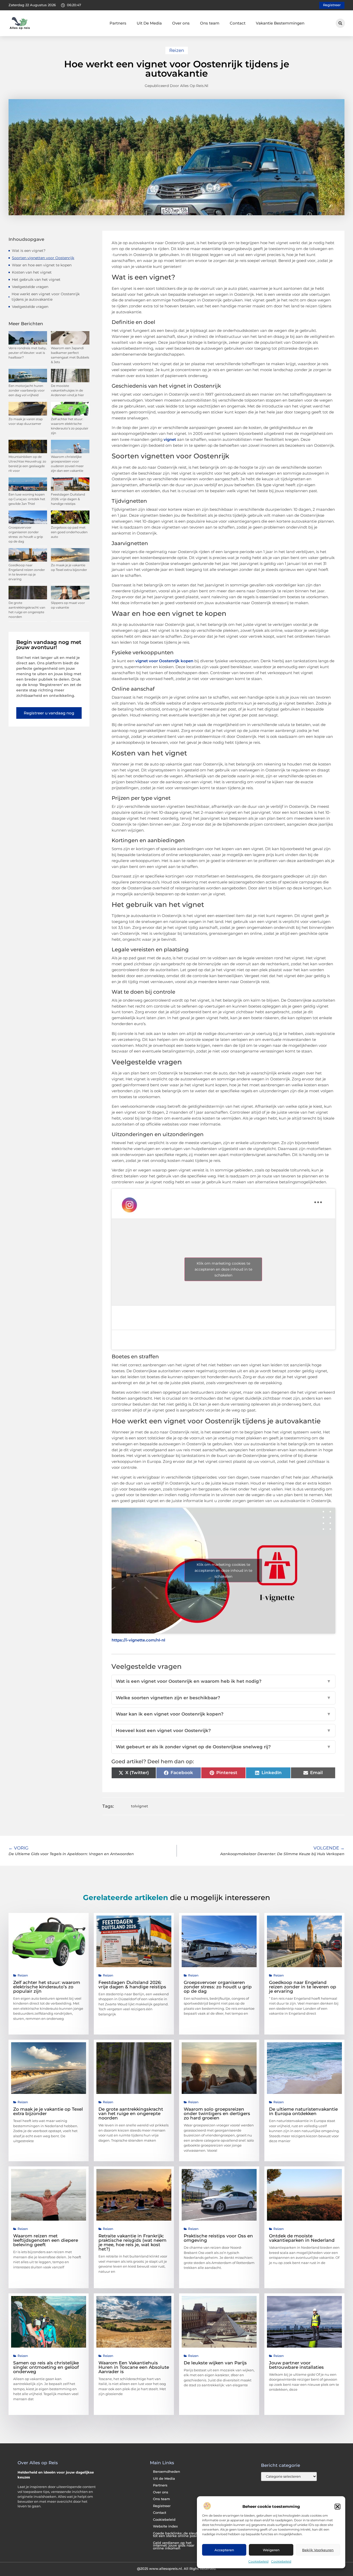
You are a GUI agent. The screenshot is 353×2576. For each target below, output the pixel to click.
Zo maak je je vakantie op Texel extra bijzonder (48, 2111)
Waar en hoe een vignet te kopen (42, 265)
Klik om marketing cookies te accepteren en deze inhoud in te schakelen (223, 1269)
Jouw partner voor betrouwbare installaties (296, 2365)
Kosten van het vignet (32, 272)
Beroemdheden (167, 2472)
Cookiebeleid (258, 2561)
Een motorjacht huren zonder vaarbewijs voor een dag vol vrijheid (27, 390)
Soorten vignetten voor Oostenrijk (43, 258)
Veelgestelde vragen (30, 287)
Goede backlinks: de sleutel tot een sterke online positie (177, 2535)
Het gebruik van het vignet (36, 280)
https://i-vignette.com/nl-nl (138, 1640)
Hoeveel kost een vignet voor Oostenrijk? (224, 1730)
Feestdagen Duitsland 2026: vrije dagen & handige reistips (68, 499)
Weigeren (271, 2550)
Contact (238, 23)
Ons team (210, 23)
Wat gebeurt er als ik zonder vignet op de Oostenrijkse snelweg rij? (224, 1747)
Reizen (177, 50)
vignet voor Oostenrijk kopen (164, 661)
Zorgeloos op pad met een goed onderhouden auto (69, 532)
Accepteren (224, 2550)
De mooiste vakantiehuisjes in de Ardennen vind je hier (67, 390)
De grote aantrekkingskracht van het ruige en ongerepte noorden (131, 2114)
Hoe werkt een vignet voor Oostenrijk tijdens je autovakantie (46, 297)
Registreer (162, 2506)
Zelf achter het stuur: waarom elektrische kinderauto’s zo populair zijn (47, 1987)
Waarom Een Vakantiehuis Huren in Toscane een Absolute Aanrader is (134, 2367)
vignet (170, 439)
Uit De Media (149, 23)
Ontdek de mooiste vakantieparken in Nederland (302, 2238)
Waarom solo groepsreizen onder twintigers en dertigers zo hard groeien (217, 2114)
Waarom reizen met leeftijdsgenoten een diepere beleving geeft (46, 2240)
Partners (118, 23)
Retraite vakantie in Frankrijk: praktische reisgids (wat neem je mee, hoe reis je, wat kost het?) (132, 2242)
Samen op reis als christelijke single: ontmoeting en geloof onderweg (46, 2367)
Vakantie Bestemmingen (280, 23)
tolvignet (140, 1806)
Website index (165, 2526)
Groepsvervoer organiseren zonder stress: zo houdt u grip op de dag (218, 1987)
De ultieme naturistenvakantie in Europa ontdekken (303, 2111)
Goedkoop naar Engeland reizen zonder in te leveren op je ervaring (303, 1987)
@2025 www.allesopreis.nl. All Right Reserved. (177, 2569)
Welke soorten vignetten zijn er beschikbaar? (224, 1698)
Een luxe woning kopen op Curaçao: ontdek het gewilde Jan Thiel (27, 499)
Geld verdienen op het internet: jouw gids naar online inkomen (174, 2546)
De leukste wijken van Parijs (215, 2363)
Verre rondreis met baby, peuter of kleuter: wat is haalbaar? (28, 353)
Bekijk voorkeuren (318, 2550)
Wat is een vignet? (29, 251)
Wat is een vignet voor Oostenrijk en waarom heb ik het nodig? (224, 1681)
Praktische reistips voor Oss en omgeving (218, 2238)
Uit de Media (164, 2479)
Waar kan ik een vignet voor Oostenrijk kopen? (224, 1714)
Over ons (181, 23)
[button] (337, 2507)
